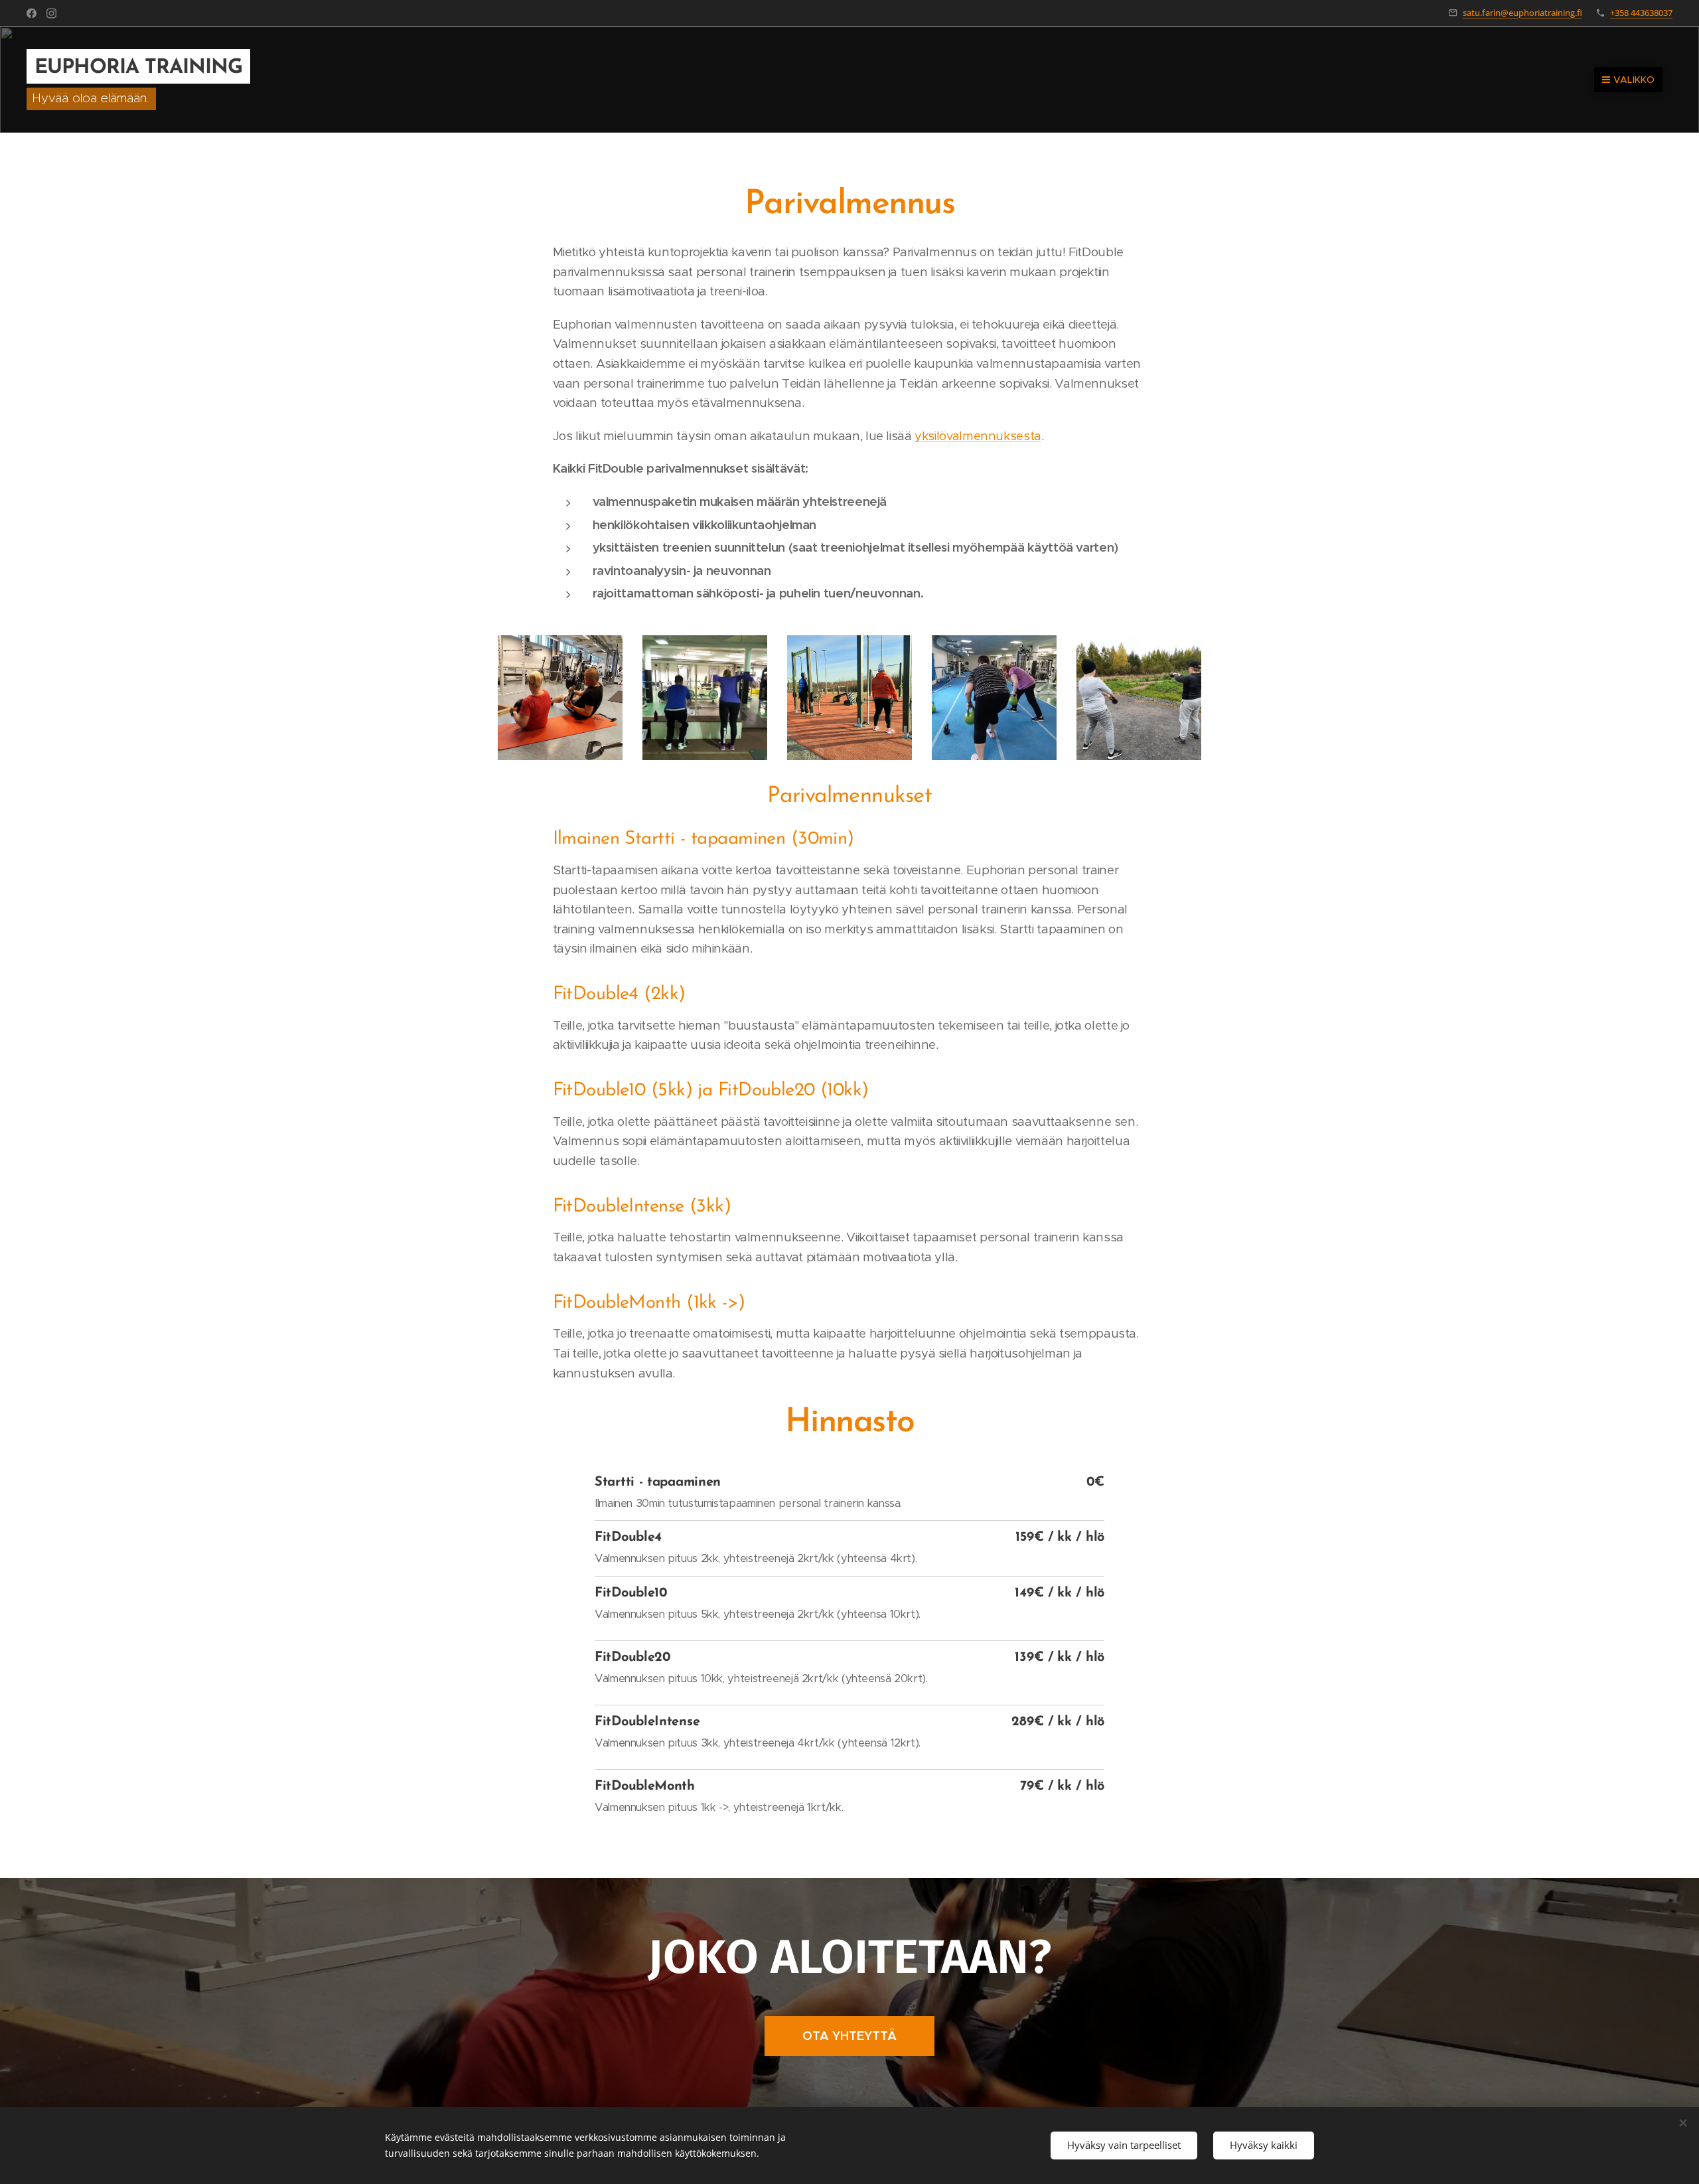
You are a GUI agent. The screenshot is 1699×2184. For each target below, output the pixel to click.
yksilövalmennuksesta (978, 436)
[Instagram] (51, 13)
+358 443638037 (1641, 13)
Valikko (1634, 80)
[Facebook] (32, 13)
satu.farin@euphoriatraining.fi (1522, 13)
